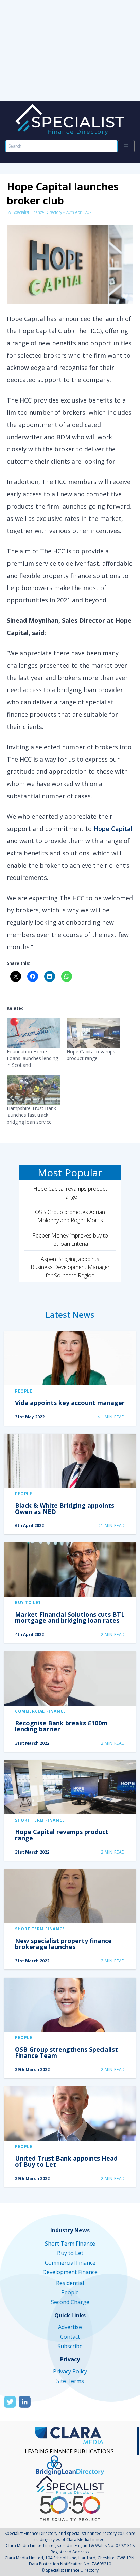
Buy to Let (28, 1602)
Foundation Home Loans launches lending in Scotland (32, 1058)
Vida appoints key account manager (70, 1403)
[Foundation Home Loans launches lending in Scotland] (33, 1033)
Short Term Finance (40, 1820)
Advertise (70, 2327)
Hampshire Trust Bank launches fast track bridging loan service (31, 1115)
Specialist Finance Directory (37, 212)
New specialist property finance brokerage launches (63, 1944)
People (24, 1391)
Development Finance (70, 2272)
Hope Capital (113, 829)
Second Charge (70, 2302)
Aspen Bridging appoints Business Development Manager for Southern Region (70, 1267)
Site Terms (70, 2381)
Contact (70, 2337)
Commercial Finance (40, 1711)
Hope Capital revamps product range (91, 1055)
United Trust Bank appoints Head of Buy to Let (66, 2161)
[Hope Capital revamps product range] (93, 1033)
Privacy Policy (70, 2371)
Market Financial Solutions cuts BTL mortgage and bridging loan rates (70, 1617)
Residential (70, 2283)
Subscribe (70, 2346)
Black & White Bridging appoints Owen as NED (65, 1508)
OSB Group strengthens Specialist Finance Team (66, 2052)
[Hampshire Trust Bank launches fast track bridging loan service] (33, 1090)
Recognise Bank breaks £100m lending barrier (61, 1726)
